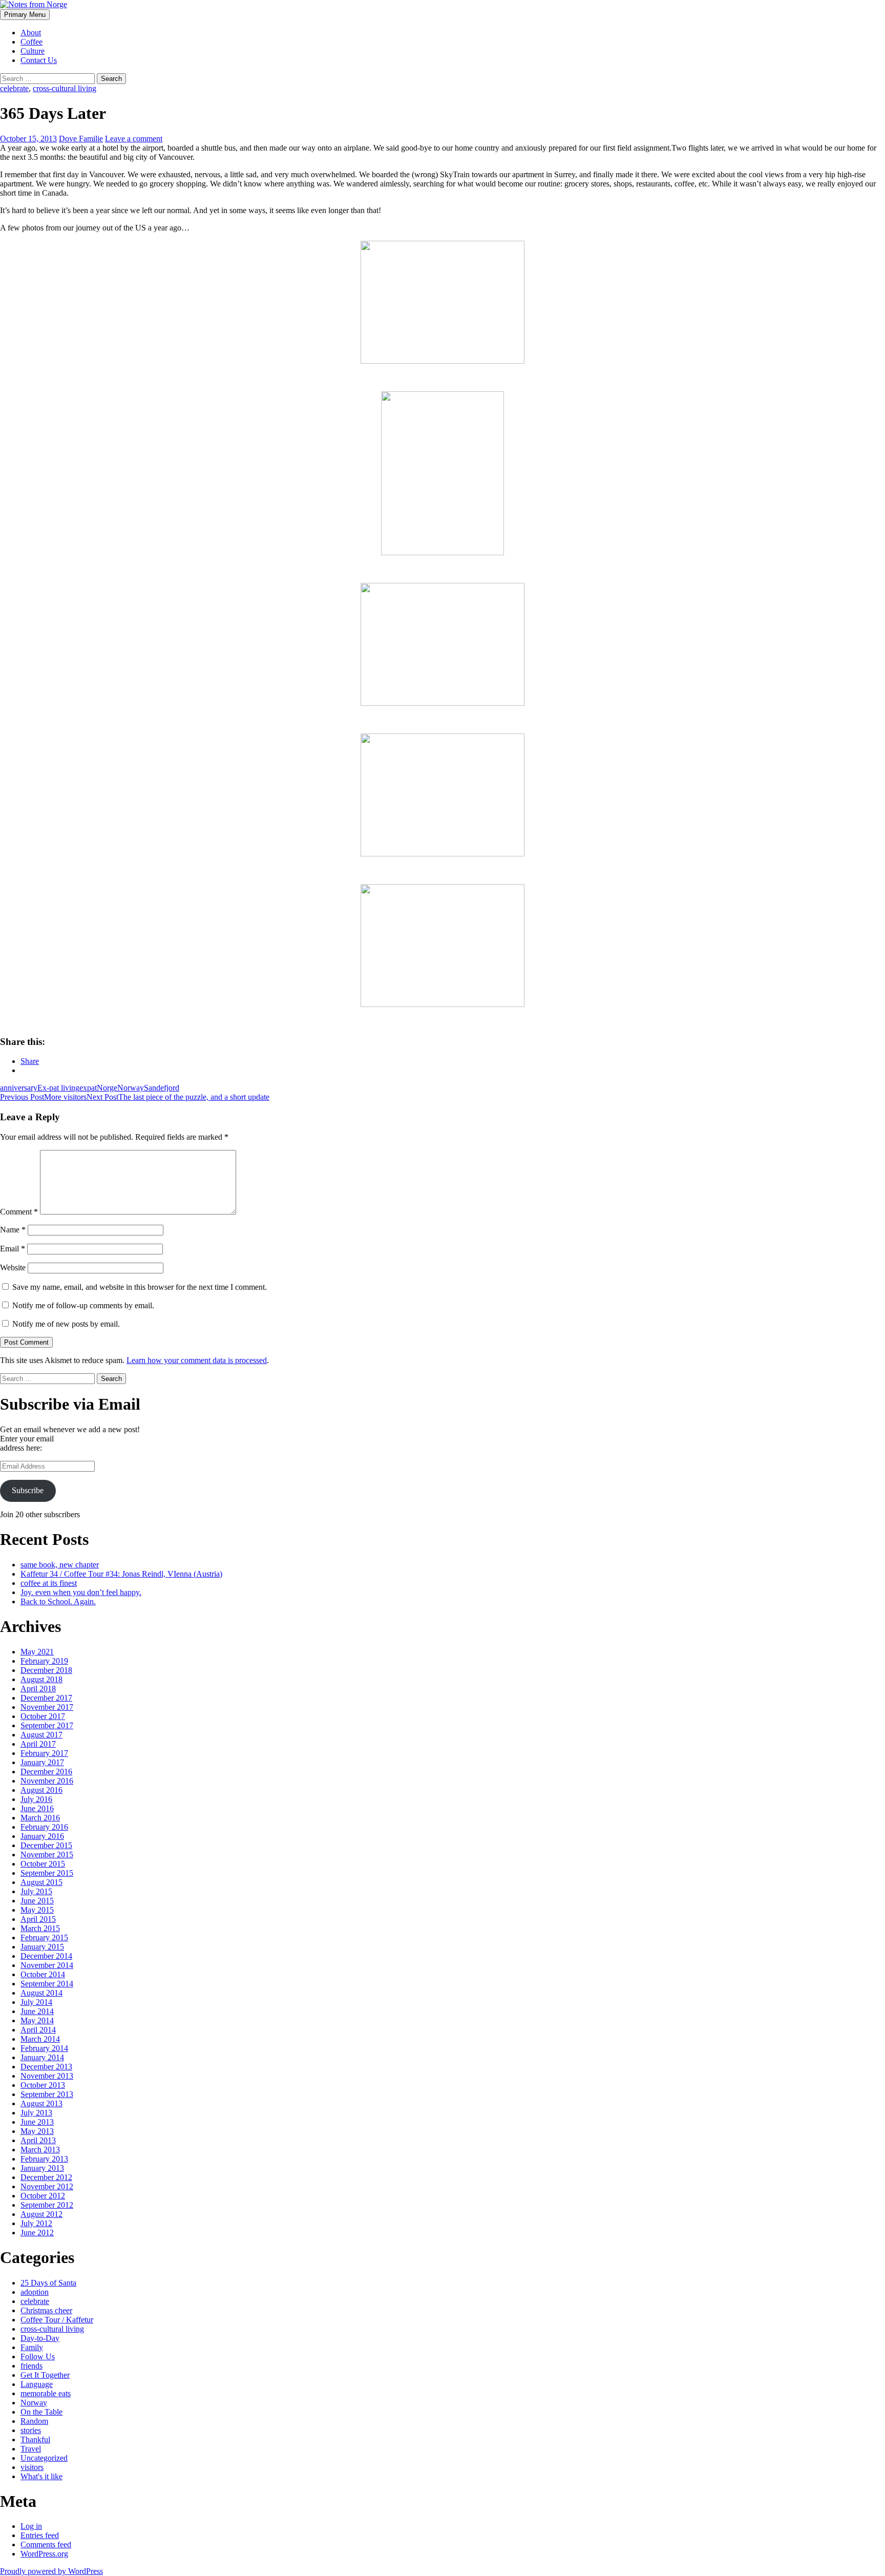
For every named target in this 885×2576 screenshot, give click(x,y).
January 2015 (42, 1947)
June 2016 (37, 1808)
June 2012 (37, 2233)
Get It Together (45, 2375)
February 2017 (44, 1753)
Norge (107, 1088)
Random (34, 2421)
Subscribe (28, 1490)
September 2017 (47, 1725)
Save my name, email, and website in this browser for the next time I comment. (140, 1287)
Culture (33, 51)
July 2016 (36, 1799)
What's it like (41, 2476)
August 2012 (41, 2214)
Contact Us (39, 60)
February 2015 (44, 1938)
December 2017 (46, 1698)
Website (13, 1268)
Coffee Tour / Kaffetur (57, 2320)
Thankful (35, 2439)
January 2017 (42, 1762)
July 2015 (36, 1891)
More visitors (43, 1097)
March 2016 (40, 1818)
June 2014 (37, 2011)
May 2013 (37, 2131)
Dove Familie (81, 139)
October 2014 (43, 1974)
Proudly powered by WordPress (51, 2571)
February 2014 (44, 2048)
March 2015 (40, 1928)
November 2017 (47, 1707)
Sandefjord (162, 1088)
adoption (35, 2292)
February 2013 (44, 2159)
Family (32, 2347)
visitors (32, 2467)
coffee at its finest (49, 1583)
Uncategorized (44, 2458)
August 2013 (41, 2103)
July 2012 (36, 2223)
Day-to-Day (40, 2338)
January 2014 (42, 2057)
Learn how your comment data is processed (197, 1360)
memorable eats (46, 2393)
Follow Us (38, 2357)
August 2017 (41, 1735)
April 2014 (38, 2030)
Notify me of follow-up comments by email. (83, 1305)
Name (13, 1230)
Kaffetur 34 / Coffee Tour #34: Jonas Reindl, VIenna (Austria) (121, 1574)
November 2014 (47, 1965)
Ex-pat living (58, 1088)
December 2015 (46, 1845)
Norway (131, 1088)
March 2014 (40, 2039)
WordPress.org (44, 2554)
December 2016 (46, 1772)
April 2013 (38, 2140)
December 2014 (46, 1956)
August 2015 (41, 1882)
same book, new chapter (60, 1565)
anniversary (19, 1088)
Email (13, 1249)
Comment (19, 1212)
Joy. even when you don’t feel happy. (81, 1592)
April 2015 (38, 1919)
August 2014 (41, 1993)
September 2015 (47, 1873)
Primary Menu (25, 15)
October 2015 (43, 1864)
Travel (31, 2449)
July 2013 (36, 2113)
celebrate (14, 88)
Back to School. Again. (58, 1601)
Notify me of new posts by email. (66, 1324)
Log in (31, 2526)
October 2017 (43, 1716)
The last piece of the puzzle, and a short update (178, 1097)
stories (31, 2430)
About (31, 33)
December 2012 (46, 2177)
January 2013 (42, 2168)
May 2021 (37, 1652)
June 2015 (37, 1901)
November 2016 (47, 1781)
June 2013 (37, 2122)
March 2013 (40, 2150)
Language (37, 2384)
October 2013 (43, 2085)
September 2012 (47, 2205)
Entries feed (40, 2535)
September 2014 (47, 1984)
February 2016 (44, 1827)
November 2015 (47, 1855)
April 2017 (38, 1744)
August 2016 (41, 1790)
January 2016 (42, 1836)
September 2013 (47, 2094)
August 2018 (41, 1679)
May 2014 (37, 2020)
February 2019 (44, 1661)
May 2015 (37, 1910)
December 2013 (46, 2067)
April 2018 (38, 1689)
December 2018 (46, 1670)
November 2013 (47, 2076)
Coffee (31, 42)
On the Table (41, 2412)
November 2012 (47, 2186)
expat (88, 1088)
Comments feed (46, 2544)
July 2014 (36, 2002)
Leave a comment (134, 139)
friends (31, 2366)
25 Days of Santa (48, 2283)
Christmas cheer (46, 2310)
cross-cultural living (65, 88)
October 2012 (43, 2196)
